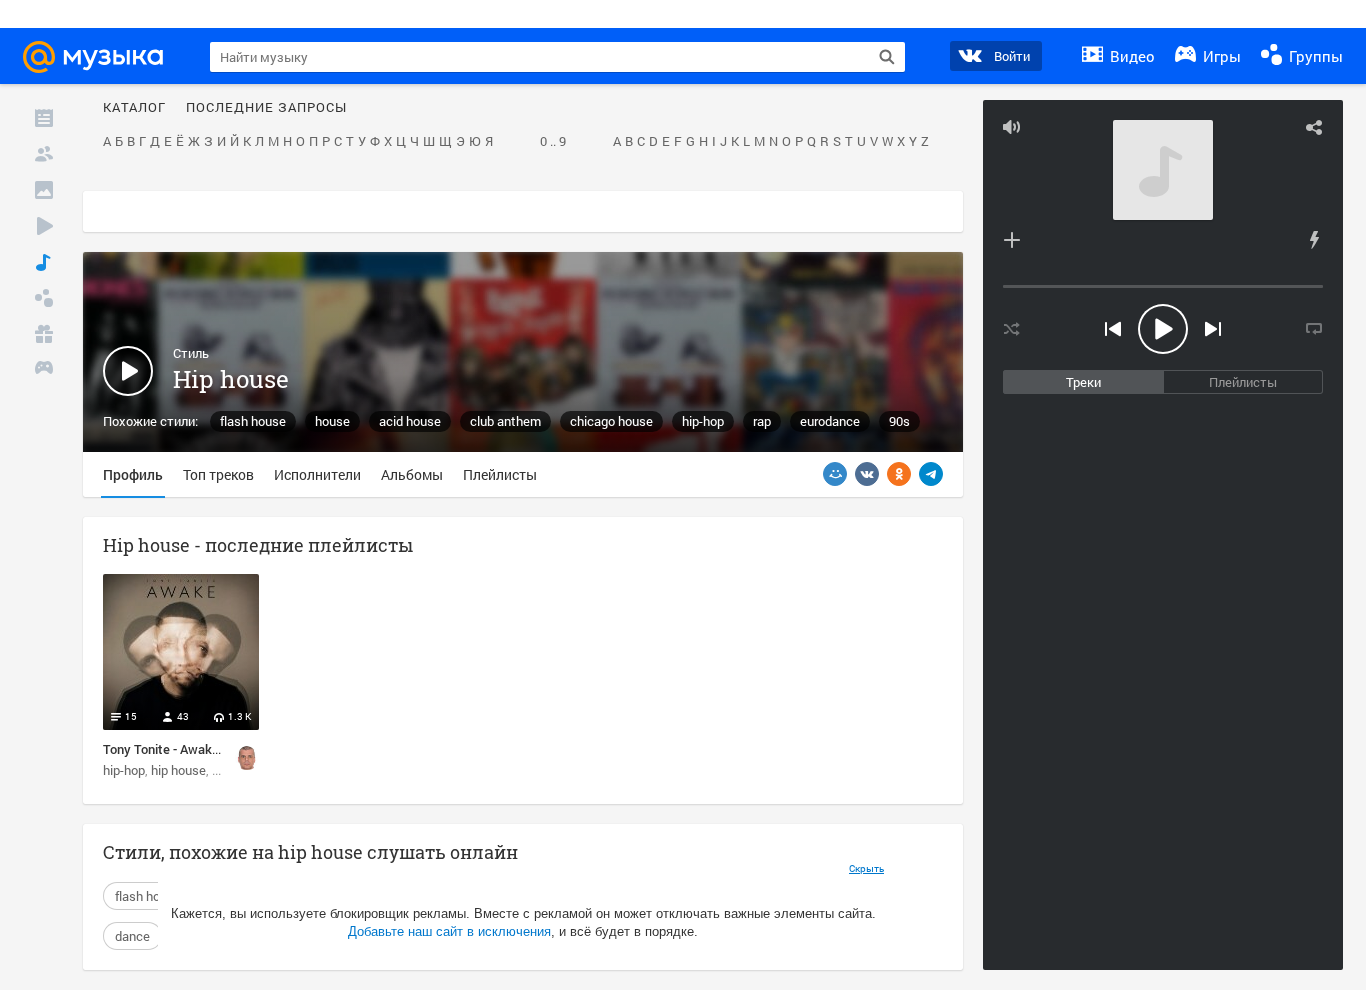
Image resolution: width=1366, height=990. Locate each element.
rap (762, 421)
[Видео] (44, 226)
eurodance (830, 421)
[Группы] (44, 298)
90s (899, 421)
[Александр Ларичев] (247, 758)
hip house (178, 770)
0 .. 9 (553, 142)
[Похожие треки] (1314, 240)
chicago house (611, 421)
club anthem (505, 421)
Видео (1130, 56)
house (332, 421)
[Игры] (44, 370)
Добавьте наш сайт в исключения (449, 931)
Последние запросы (266, 108)
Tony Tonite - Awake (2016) (180, 749)
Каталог (134, 108)
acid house (410, 421)
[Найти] (887, 57)
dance (132, 936)
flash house (253, 421)
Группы (1314, 56)
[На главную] (102, 57)
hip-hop (703, 421)
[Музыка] (44, 262)
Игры (1220, 56)
